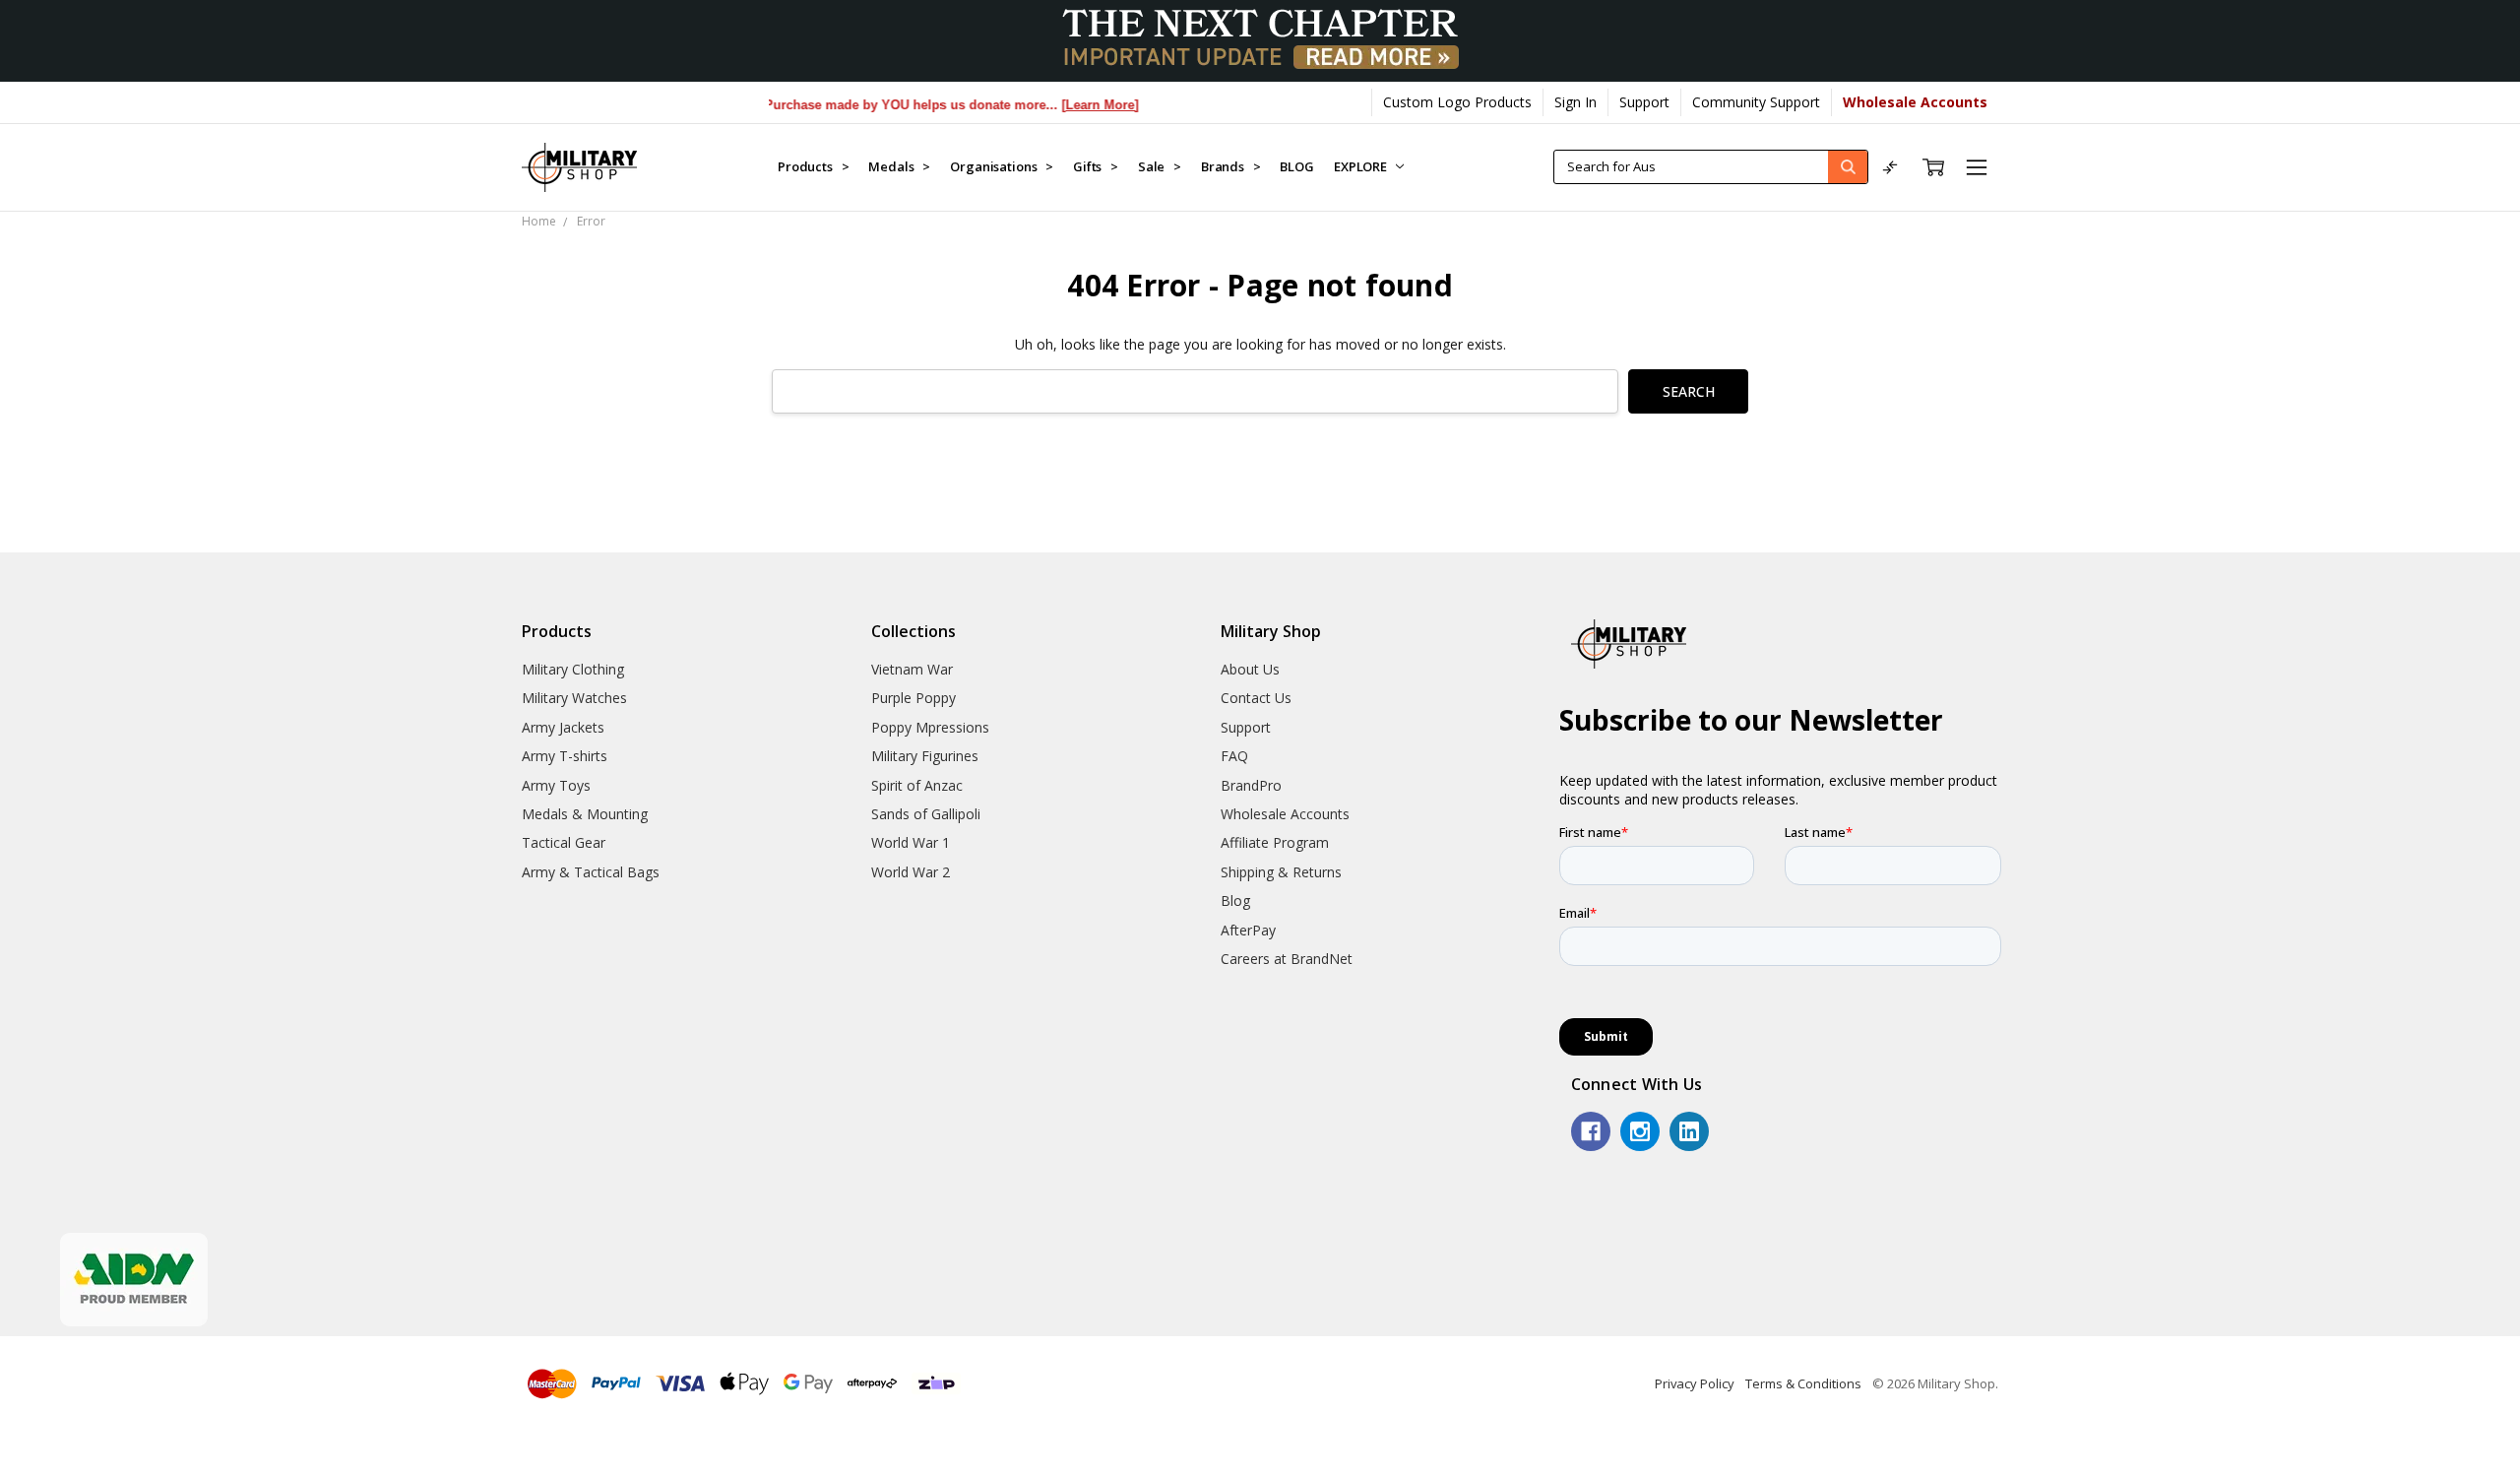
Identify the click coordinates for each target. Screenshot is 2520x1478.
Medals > (899, 166)
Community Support (1756, 102)
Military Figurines (925, 756)
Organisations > (1002, 166)
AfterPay (1248, 930)
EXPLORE (1362, 166)
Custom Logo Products (1457, 102)
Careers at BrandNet (1287, 959)
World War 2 (911, 872)
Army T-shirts (565, 756)
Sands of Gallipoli (926, 814)
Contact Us (1256, 698)
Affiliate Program (1275, 842)
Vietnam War (912, 669)
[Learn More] (1072, 105)
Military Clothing (573, 669)
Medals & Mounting (585, 814)
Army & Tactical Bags (591, 872)
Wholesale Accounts (1285, 814)
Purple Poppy (913, 698)
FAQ (1234, 756)
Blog (1235, 900)
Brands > (1231, 166)
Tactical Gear (564, 842)
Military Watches (574, 698)
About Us (1250, 669)
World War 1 (911, 842)
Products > (813, 166)
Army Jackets (563, 727)
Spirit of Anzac (917, 785)
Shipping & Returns (1281, 872)
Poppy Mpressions (930, 727)
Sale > (1160, 166)
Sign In (1575, 102)
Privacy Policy (1695, 1383)
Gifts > (1096, 166)
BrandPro (1251, 785)
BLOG (1296, 166)
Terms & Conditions (1803, 1383)
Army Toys (556, 785)
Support (1644, 102)
